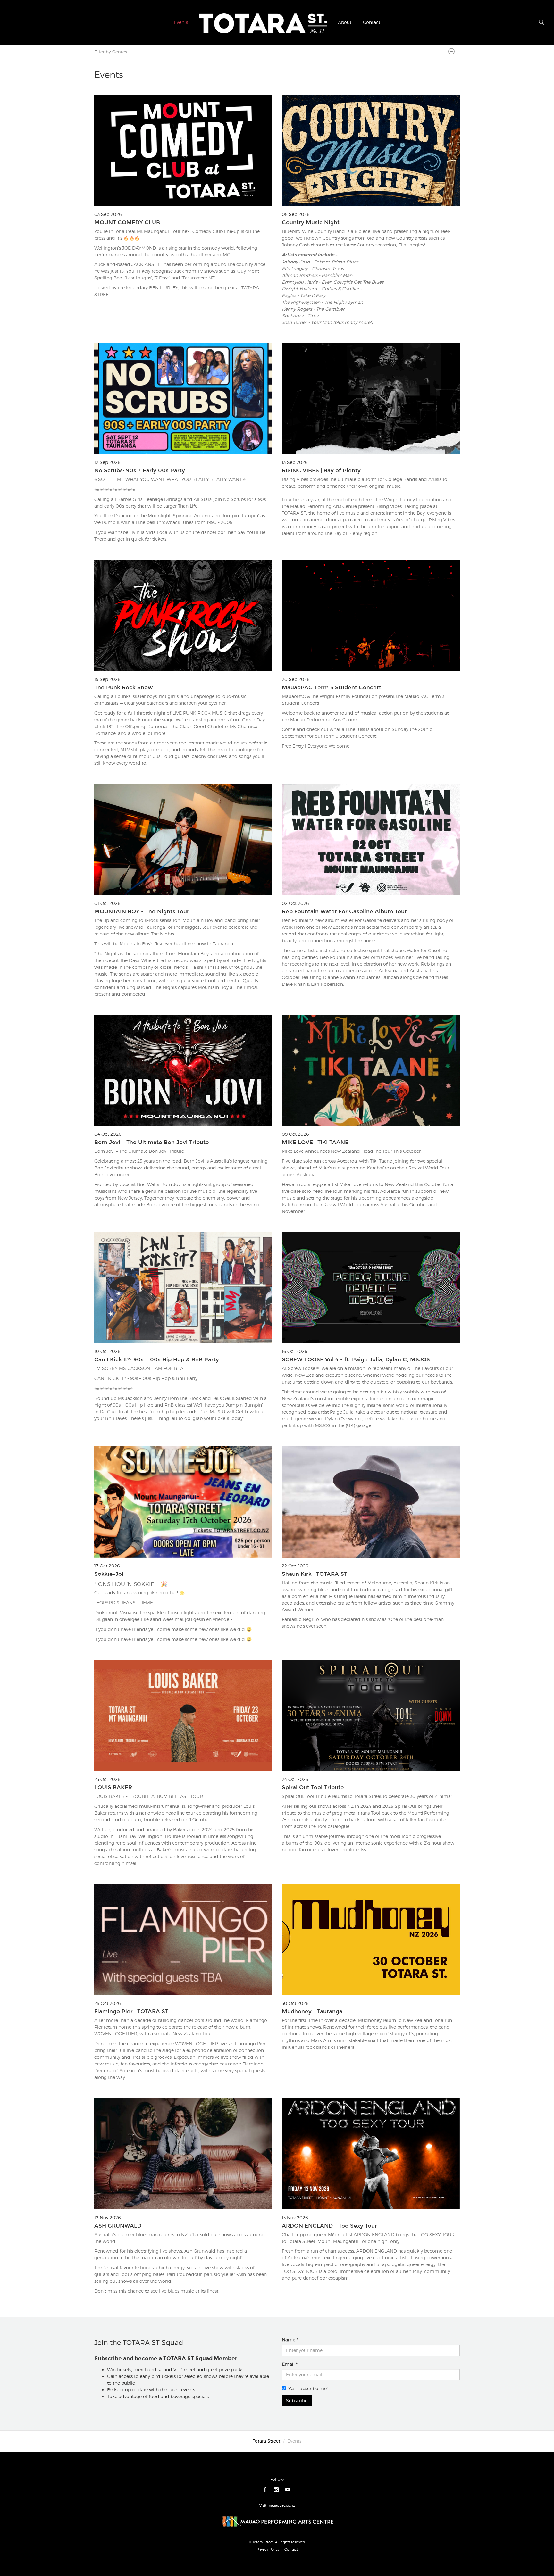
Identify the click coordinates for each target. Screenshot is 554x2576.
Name (289, 2340)
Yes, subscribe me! (308, 2388)
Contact (372, 22)
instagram (277, 2490)
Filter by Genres (111, 52)
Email (288, 2364)
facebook (265, 2490)
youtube (288, 2490)
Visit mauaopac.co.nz (277, 2505)
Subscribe (297, 2401)
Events (181, 22)
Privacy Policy (268, 2549)
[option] (277, 1199)
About (345, 22)
